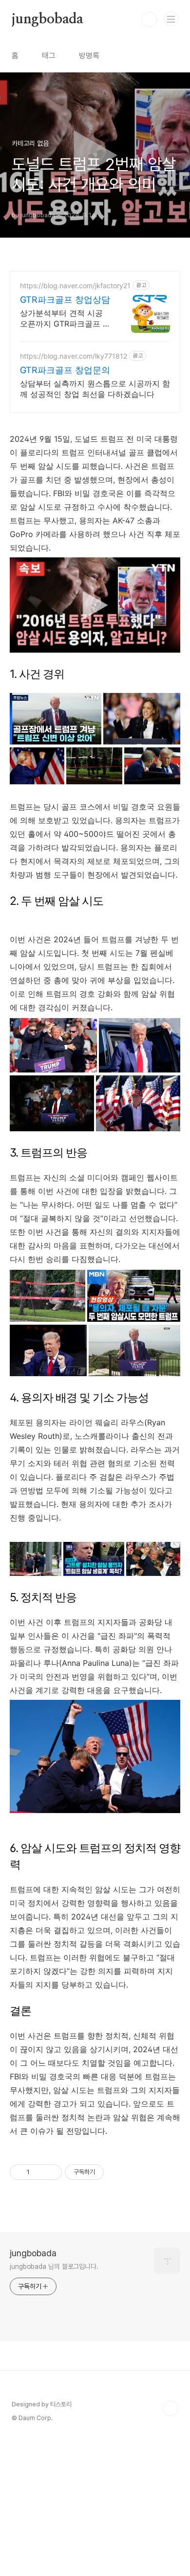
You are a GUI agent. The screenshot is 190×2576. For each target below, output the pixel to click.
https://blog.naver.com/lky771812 (74, 356)
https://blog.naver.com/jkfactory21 (75, 285)
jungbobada (47, 19)
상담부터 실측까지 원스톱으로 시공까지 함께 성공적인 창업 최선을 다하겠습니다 (95, 389)
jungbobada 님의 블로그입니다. (54, 2266)
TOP (171, 2408)
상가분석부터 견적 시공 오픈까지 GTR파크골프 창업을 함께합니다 (65, 319)
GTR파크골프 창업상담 (65, 300)
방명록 (89, 56)
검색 (149, 19)
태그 (49, 56)
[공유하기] (39, 2172)
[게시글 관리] (51, 2172)
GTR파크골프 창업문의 (65, 370)
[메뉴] (171, 19)
